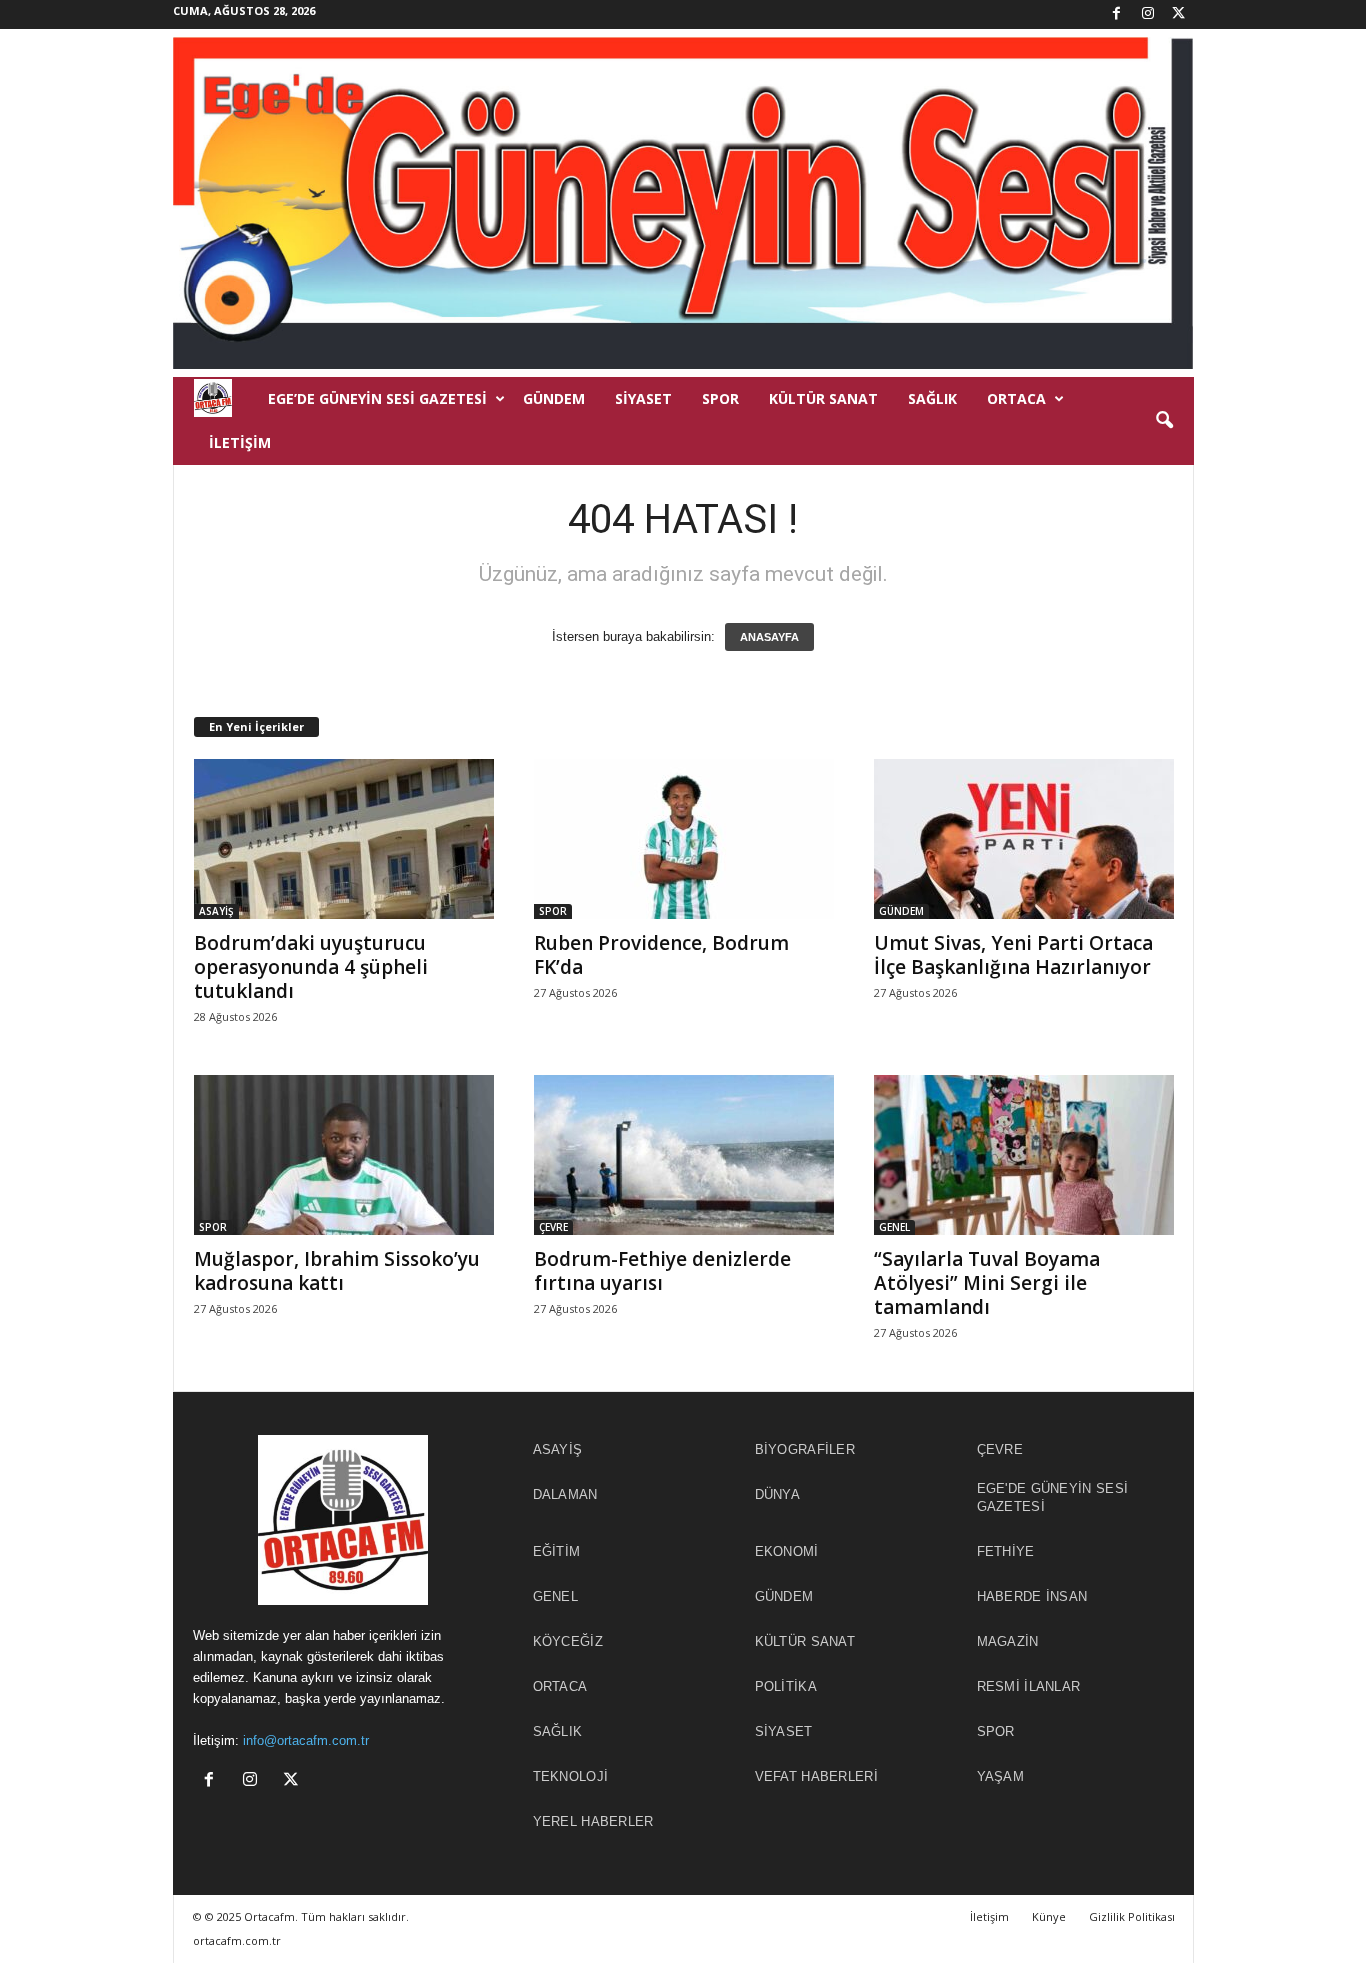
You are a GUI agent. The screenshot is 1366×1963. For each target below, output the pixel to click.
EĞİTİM (557, 1551)
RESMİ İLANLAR (1029, 1686)
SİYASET (643, 398)
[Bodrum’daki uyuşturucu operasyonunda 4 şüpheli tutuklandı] (344, 839)
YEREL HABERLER (593, 1821)
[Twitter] (1179, 14)
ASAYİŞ (216, 911)
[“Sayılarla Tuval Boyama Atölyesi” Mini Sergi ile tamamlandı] (1024, 1155)
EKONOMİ (787, 1551)
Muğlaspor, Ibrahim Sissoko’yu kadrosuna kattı (337, 1271)
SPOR (720, 398)
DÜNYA (778, 1494)
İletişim (240, 442)
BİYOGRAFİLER (805, 1449)
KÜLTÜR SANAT (823, 398)
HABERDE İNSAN (1032, 1596)
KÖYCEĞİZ (568, 1641)
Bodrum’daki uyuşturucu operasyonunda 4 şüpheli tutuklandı (311, 967)
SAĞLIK (932, 398)
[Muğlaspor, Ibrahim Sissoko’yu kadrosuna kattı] (344, 1155)
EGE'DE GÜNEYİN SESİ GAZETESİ (1053, 1497)
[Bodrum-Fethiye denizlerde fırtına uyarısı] (684, 1155)
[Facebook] (1117, 14)
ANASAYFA (769, 637)
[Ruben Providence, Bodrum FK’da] (684, 839)
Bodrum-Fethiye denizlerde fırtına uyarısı (662, 1271)
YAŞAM (1001, 1776)
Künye (1049, 1916)
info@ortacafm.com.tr (306, 1740)
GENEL (894, 1227)
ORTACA (1016, 398)
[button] (1164, 421)
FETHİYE (1006, 1551)
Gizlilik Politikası (1132, 1916)
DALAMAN (565, 1494)
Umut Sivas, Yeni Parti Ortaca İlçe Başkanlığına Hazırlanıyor (1013, 955)
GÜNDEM (554, 398)
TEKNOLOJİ (571, 1776)
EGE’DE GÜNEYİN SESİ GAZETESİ (377, 398)
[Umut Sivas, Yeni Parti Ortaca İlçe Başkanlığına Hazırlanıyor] (1024, 839)
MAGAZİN (1008, 1641)
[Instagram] (1148, 14)
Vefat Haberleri (817, 1776)
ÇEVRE (553, 1227)
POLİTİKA (786, 1686)
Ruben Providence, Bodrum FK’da (661, 955)
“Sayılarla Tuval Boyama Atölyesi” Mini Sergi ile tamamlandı (987, 1283)
